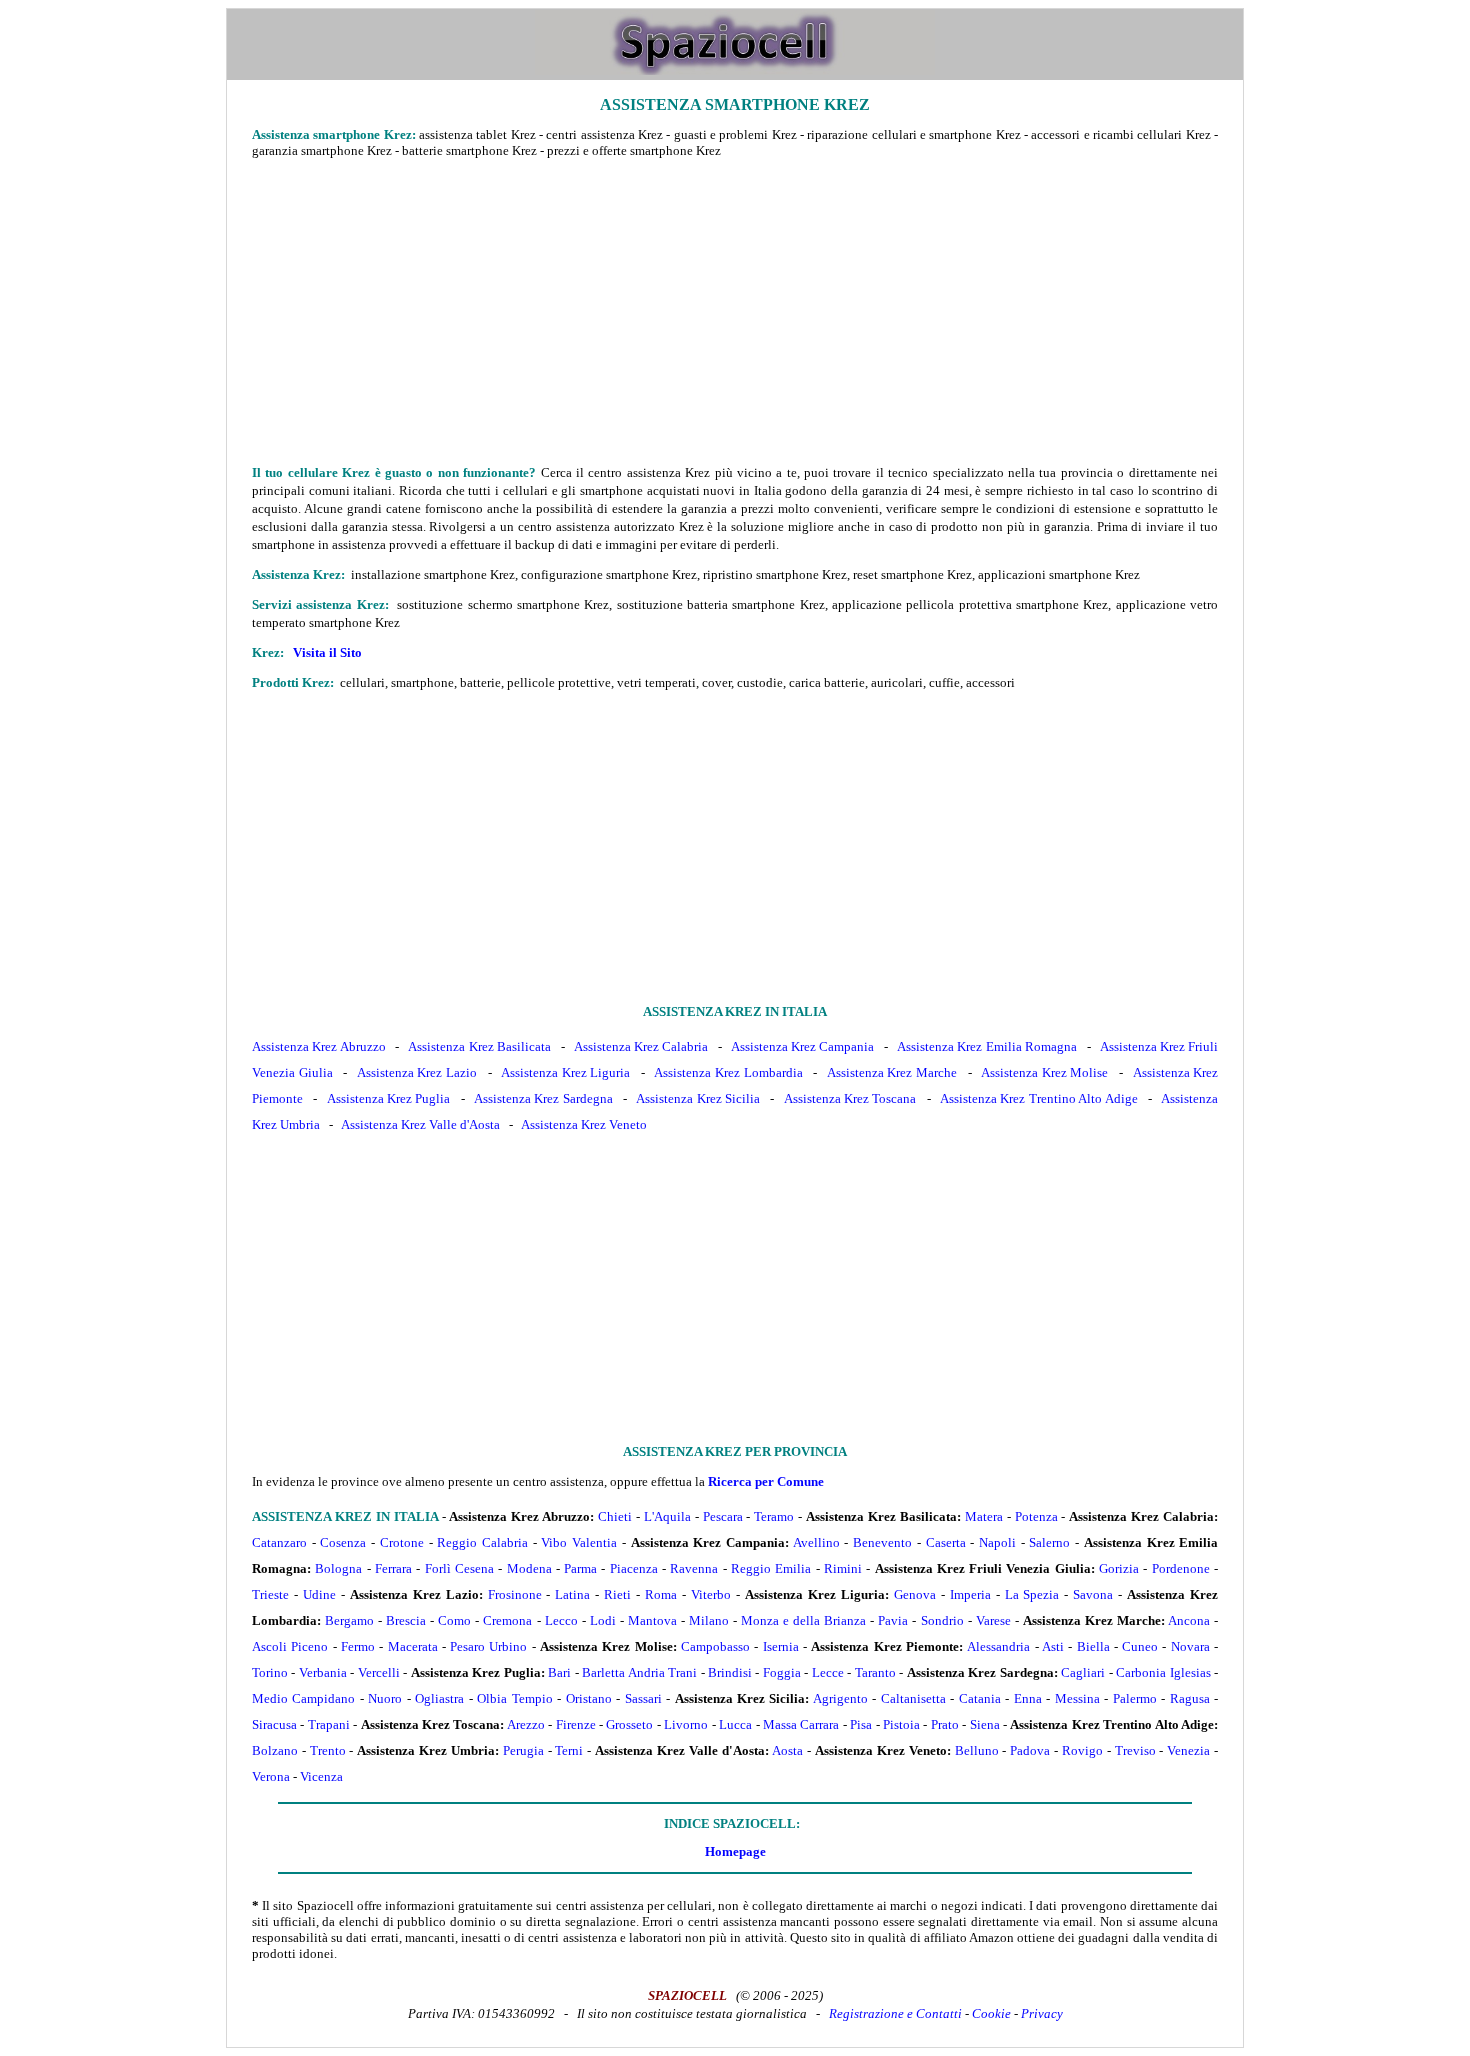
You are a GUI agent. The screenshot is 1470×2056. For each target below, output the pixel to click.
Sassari (643, 1698)
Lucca (735, 1724)
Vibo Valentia (579, 1542)
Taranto (875, 1672)
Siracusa (274, 1724)
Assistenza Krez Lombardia (728, 1072)
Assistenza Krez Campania (803, 1046)
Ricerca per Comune (766, 1481)
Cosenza (343, 1542)
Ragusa (1190, 1698)
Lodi (603, 1620)
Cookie (991, 2013)
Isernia (781, 1646)
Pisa (861, 1724)
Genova (915, 1594)
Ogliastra (439, 1698)
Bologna (338, 1568)
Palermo (1135, 1698)
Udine (319, 1594)
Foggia (782, 1672)
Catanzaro (279, 1542)
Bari (559, 1672)
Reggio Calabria (482, 1542)
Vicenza (321, 1776)
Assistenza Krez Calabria (641, 1046)
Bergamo (349, 1620)
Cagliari (1083, 1672)
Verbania (323, 1672)
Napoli (997, 1542)
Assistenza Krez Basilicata (479, 1046)
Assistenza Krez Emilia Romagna (987, 1046)
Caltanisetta (913, 1698)
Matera (984, 1516)
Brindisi (730, 1672)
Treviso (1135, 1750)
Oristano (589, 1698)
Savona (1093, 1594)
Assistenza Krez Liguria (565, 1072)
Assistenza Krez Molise (1044, 1072)
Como (454, 1620)
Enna (1028, 1698)
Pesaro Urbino (488, 1646)
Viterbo (711, 1594)
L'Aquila (667, 1516)
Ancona (1189, 1620)
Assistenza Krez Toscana (850, 1098)
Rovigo (1082, 1750)
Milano (709, 1620)
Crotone (402, 1542)
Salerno (1049, 1542)
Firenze (576, 1724)
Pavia (893, 1620)
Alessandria (998, 1646)
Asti (1053, 1646)
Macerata (413, 1646)
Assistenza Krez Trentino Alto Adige (1039, 1098)
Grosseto (629, 1724)
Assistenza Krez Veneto (584, 1124)
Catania (980, 1698)
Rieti (617, 1594)
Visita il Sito (327, 652)
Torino (270, 1672)
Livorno (686, 1724)
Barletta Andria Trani (639, 1672)
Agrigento (840, 1698)
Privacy (1042, 2013)
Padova (1030, 1750)
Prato (945, 1724)
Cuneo (1140, 1646)
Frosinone (515, 1594)
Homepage (735, 1851)
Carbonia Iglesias (1163, 1672)
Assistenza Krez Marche (892, 1072)
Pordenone (1181, 1568)
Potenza (1036, 1516)
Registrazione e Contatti (895, 2013)
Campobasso (715, 1646)
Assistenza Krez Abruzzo (319, 1046)
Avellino (816, 1542)
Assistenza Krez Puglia (389, 1098)
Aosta (787, 1750)
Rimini (843, 1568)
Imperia (970, 1594)
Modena (529, 1568)
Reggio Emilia (771, 1568)
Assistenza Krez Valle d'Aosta (420, 1124)
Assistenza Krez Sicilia (698, 1098)
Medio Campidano (303, 1698)
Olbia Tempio (514, 1698)
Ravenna (694, 1568)
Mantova (652, 1620)
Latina (572, 1594)
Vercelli (379, 1672)
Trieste (270, 1594)
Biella (1093, 1646)
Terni (569, 1750)
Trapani (329, 1724)
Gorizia (1119, 1568)
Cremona (507, 1620)
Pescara (723, 1516)
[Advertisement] (735, 311)
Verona (271, 1776)
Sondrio (942, 1620)
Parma (580, 1568)
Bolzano (275, 1750)
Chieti (615, 1516)
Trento (328, 1750)
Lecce (828, 1672)
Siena (985, 1724)
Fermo (358, 1646)
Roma (661, 1594)
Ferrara (393, 1568)
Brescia (406, 1620)
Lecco (561, 1620)
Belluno (977, 1750)
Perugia (523, 1750)
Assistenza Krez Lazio (417, 1072)
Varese (993, 1620)
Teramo (774, 1516)
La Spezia (1032, 1594)
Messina (1077, 1698)
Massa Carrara (801, 1724)
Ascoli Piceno (290, 1646)
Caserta (946, 1542)
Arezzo (526, 1724)
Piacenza (634, 1568)
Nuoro (385, 1698)
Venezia (1188, 1750)
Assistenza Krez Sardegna (543, 1098)
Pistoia (901, 1724)
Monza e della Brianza (803, 1620)
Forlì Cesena (459, 1568)
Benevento (882, 1542)
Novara (1190, 1646)
